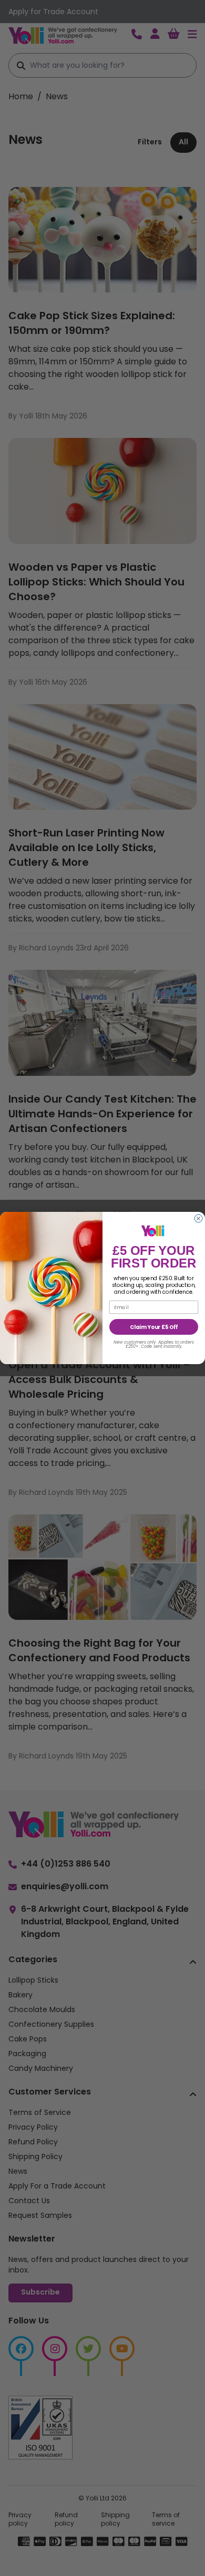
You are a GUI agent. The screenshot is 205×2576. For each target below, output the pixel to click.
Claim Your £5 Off (154, 1327)
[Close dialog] (198, 1218)
